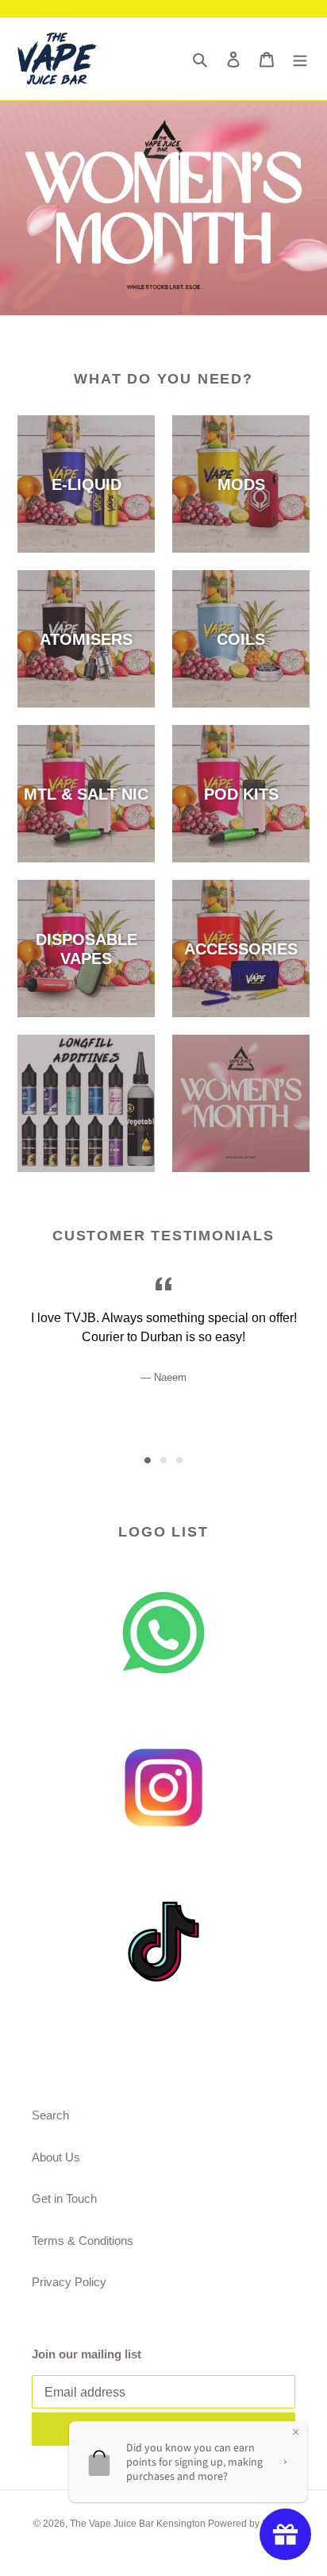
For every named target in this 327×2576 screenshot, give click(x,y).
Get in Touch (64, 2198)
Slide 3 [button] (179, 1460)
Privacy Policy (69, 2282)
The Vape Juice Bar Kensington (139, 2524)
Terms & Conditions (83, 2241)
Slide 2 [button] (163, 1460)
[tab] (148, 1460)
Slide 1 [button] (148, 1460)
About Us (56, 2157)
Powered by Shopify (251, 2524)
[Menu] (300, 59)
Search (50, 2115)
